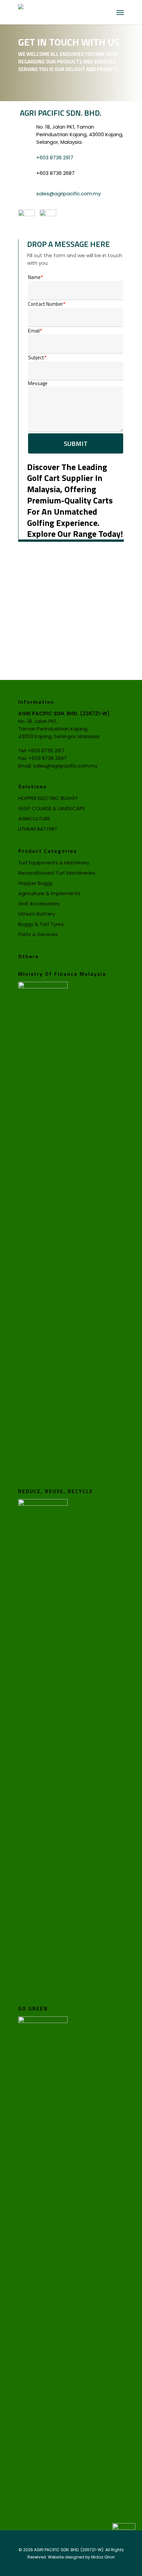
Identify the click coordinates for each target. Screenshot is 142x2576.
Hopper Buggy (35, 883)
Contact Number (47, 304)
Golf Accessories (39, 904)
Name (35, 277)
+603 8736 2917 (55, 158)
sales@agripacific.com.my (69, 194)
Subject (37, 357)
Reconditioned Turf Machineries (57, 873)
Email (35, 331)
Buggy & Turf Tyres (41, 924)
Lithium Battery (37, 914)
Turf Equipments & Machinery (54, 863)
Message (38, 383)
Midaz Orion (103, 2557)
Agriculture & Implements (49, 893)
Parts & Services (38, 934)
